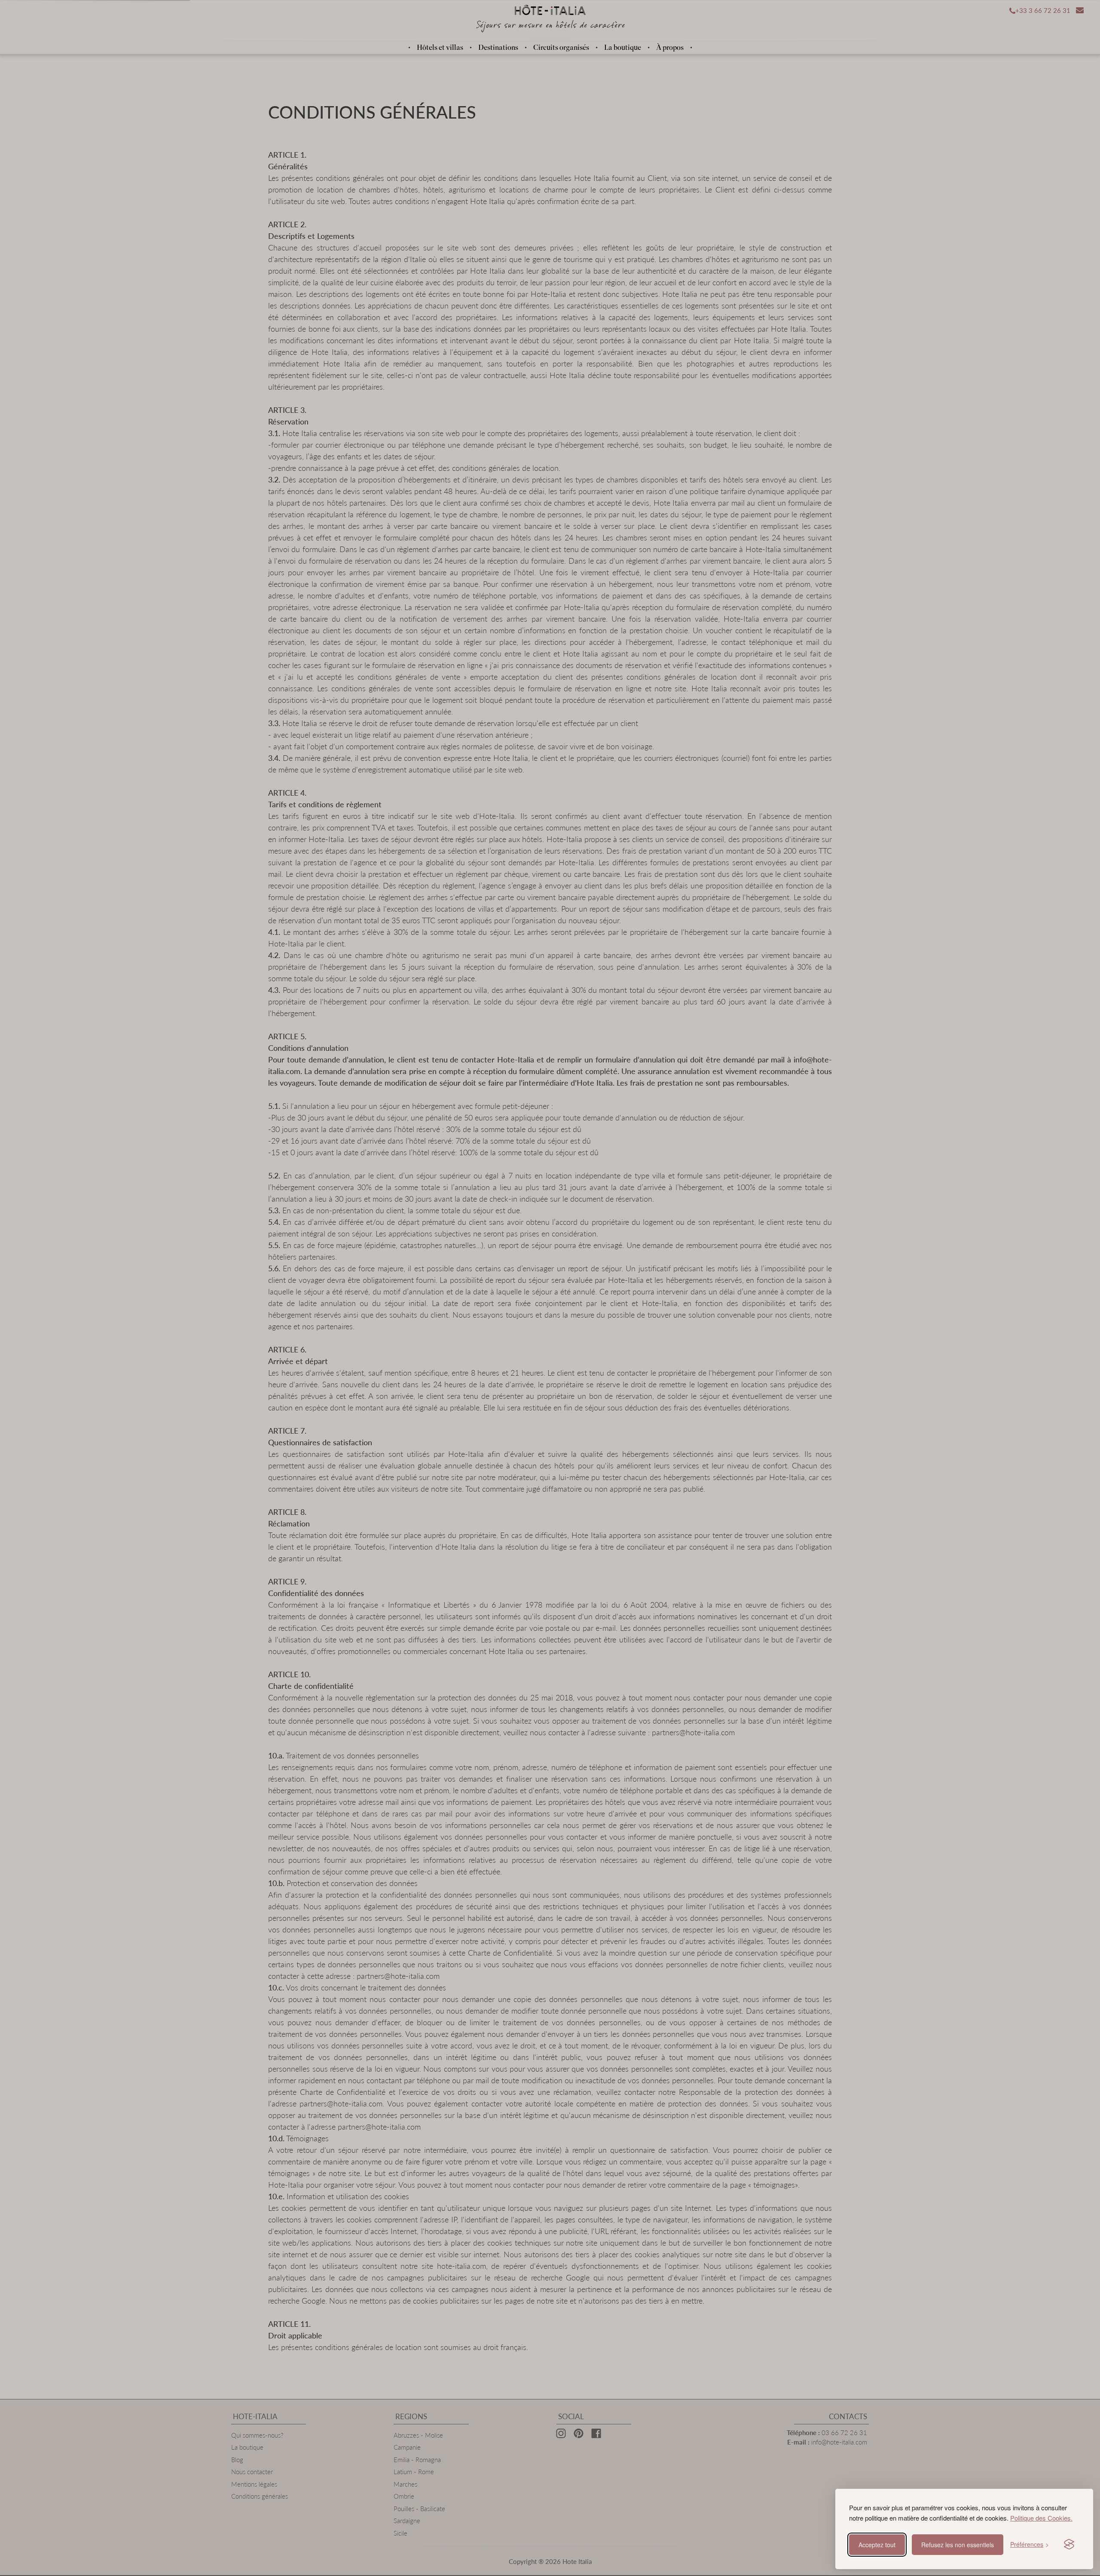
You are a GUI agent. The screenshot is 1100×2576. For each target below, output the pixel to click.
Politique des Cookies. (1041, 2518)
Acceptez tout (877, 2545)
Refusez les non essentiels (958, 2545)
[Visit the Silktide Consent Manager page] (1069, 2545)
